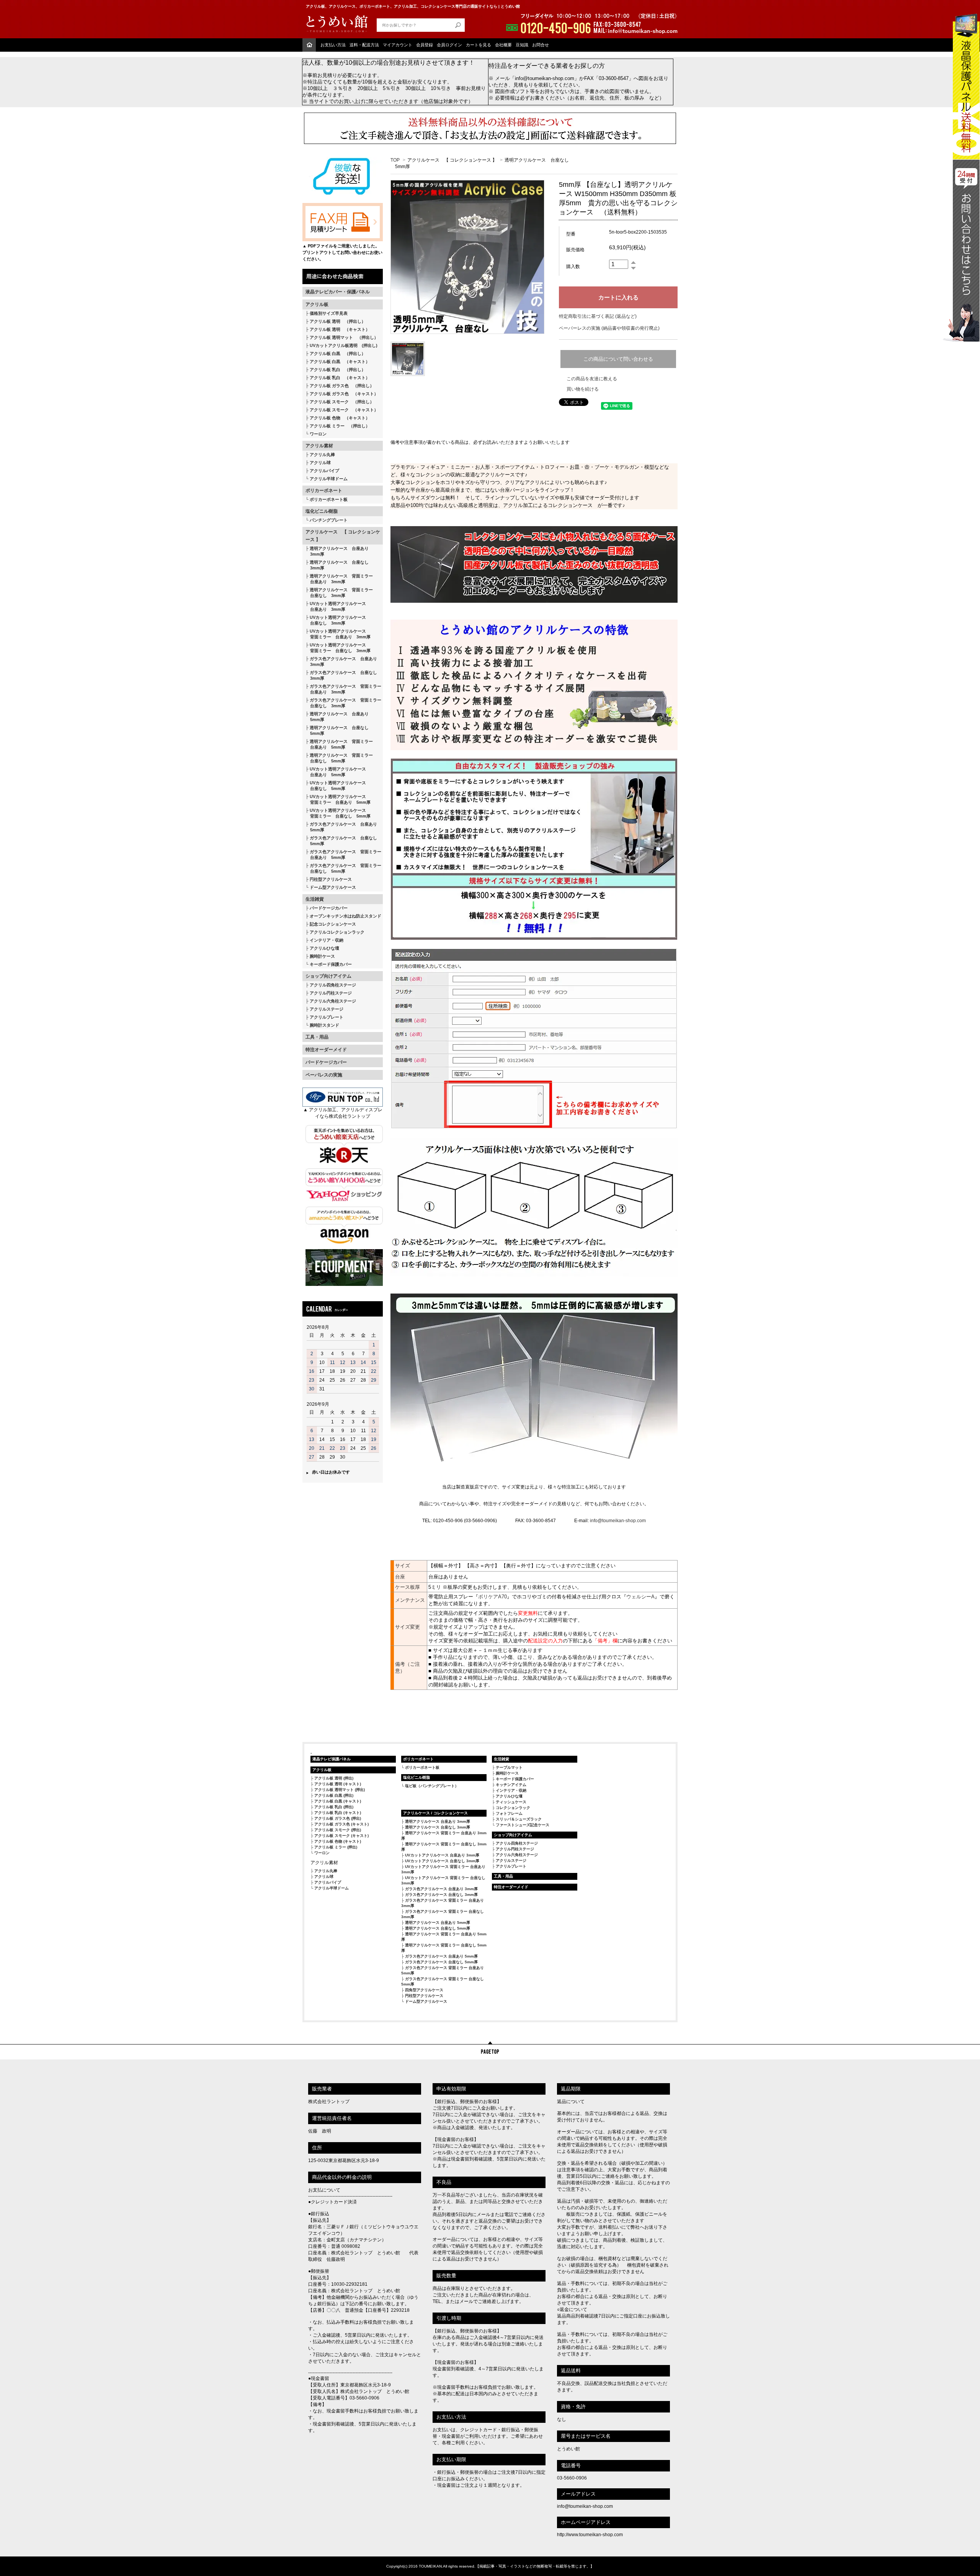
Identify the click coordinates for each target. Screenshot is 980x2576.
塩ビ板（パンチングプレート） (432, 1786)
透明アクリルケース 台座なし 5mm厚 (337, 730)
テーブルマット (509, 1767)
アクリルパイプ (324, 471)
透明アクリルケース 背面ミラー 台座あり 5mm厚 (339, 744)
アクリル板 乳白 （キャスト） (340, 378)
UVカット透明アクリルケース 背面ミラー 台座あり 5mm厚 (338, 799)
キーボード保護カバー (331, 964)
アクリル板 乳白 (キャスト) (338, 1813)
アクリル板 (317, 304)
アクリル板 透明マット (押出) (340, 1790)
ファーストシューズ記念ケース (523, 1825)
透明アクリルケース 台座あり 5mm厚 (337, 717)
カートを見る (479, 45)
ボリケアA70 (492, 1597)
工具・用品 (317, 1037)
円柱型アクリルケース (331, 879)
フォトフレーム (509, 1813)
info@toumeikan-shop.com (618, 1521)
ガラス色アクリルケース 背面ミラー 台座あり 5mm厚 (343, 855)
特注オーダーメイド (326, 1050)
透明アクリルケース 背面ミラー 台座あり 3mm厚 (339, 579)
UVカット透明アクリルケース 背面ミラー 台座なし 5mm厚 (338, 813)
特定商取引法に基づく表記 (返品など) (598, 316)
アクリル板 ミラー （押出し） (340, 426)
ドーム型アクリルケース (333, 887)
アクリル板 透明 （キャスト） (340, 329)
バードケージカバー (329, 908)
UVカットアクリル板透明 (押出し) (344, 345)
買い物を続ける (583, 389)
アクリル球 (320, 463)
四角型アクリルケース (424, 1990)
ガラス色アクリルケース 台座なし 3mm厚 (341, 675)
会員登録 (425, 45)
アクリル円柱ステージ (331, 993)
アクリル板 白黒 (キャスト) (338, 1801)
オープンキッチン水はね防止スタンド (345, 916)
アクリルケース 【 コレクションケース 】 (343, 536)
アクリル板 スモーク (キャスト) (341, 1836)
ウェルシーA (640, 1597)
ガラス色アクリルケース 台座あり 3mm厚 (341, 662)
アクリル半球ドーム (329, 479)
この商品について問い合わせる (618, 359)
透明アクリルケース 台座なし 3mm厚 (337, 565)
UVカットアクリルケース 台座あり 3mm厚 (442, 1855)
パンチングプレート (329, 520)
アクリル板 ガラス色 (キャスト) (341, 1824)
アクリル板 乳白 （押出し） (338, 370)
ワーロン (318, 434)
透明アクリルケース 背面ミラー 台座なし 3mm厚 (339, 593)
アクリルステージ (327, 1009)
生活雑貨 (315, 899)
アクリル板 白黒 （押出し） (338, 353)
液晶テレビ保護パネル (332, 1759)
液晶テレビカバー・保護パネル (338, 292)
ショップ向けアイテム (328, 976)
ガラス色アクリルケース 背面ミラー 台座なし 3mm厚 (343, 703)
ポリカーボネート (324, 491)
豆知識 (522, 45)
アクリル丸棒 (322, 455)
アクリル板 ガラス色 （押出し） (342, 386)
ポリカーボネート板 (329, 499)
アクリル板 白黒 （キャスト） (340, 361)
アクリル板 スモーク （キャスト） (344, 410)
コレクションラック (513, 1808)
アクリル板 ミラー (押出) (336, 1847)
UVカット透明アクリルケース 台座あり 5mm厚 (336, 772)
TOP (395, 160)
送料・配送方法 (364, 45)
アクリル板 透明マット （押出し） (344, 337)
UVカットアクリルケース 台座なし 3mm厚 (442, 1861)
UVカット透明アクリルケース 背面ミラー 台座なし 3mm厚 (338, 648)
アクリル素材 (319, 446)
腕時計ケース (322, 956)
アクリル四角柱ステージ (333, 985)
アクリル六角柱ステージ (333, 1001)
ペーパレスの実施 (324, 1075)
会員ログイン (449, 45)
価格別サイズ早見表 (329, 313)
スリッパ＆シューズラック (519, 1819)
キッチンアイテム (511, 1785)
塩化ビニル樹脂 (322, 511)
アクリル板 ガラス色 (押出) (338, 1818)
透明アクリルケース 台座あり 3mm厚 (337, 551)
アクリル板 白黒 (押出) (334, 1795)
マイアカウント (398, 45)
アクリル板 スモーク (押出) (338, 1830)
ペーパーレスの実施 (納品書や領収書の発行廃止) (609, 328)
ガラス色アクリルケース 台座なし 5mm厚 (341, 841)
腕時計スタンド (324, 1025)
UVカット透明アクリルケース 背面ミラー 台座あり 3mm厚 (338, 634)
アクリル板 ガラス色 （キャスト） (344, 394)
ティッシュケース (511, 1802)
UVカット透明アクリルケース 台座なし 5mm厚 (336, 786)
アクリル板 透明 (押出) (334, 1778)
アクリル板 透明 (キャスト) (338, 1784)
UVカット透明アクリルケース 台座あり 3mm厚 (336, 606)
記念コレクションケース (333, 924)
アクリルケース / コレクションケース (435, 1813)
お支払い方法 (333, 45)
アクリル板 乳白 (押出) (334, 1807)
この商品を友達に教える (592, 379)
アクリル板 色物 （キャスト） (340, 418)
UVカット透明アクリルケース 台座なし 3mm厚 (336, 620)
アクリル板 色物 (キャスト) (338, 1841)
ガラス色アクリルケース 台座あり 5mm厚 (341, 827)
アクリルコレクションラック (337, 932)
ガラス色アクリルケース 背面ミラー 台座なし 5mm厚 (343, 868)
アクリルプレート (327, 1017)
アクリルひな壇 (324, 948)
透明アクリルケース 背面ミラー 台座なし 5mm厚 (339, 758)
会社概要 (503, 45)
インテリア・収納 (327, 940)
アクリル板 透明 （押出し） (338, 321)
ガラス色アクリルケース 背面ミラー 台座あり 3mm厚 (343, 689)
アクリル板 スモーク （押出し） (342, 402)
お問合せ (541, 45)
